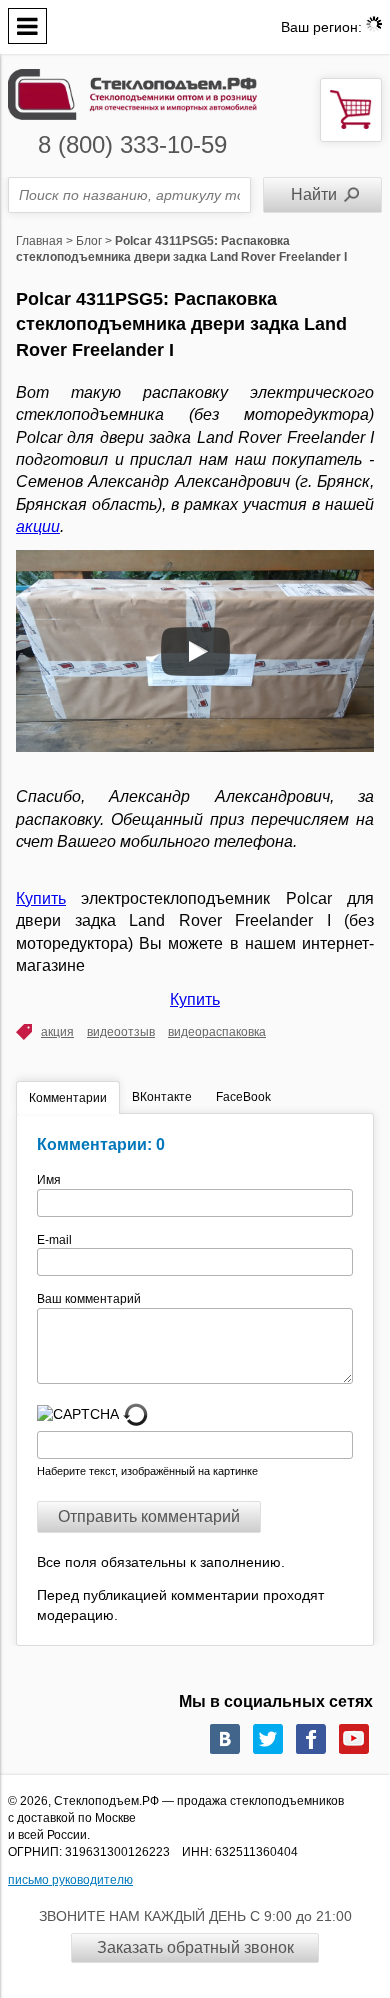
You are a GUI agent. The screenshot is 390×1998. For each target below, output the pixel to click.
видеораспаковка (217, 1032)
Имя (55, 1180)
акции (38, 526)
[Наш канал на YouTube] (354, 1739)
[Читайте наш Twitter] (268, 1739)
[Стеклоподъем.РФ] (132, 93)
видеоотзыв (121, 1032)
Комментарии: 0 (101, 1144)
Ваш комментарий (89, 1299)
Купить (41, 898)
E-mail (56, 1240)
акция (57, 1032)
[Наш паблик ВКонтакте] (225, 1739)
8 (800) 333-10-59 (132, 144)
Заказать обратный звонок (195, 1947)
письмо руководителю (70, 1880)
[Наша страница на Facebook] (311, 1739)
